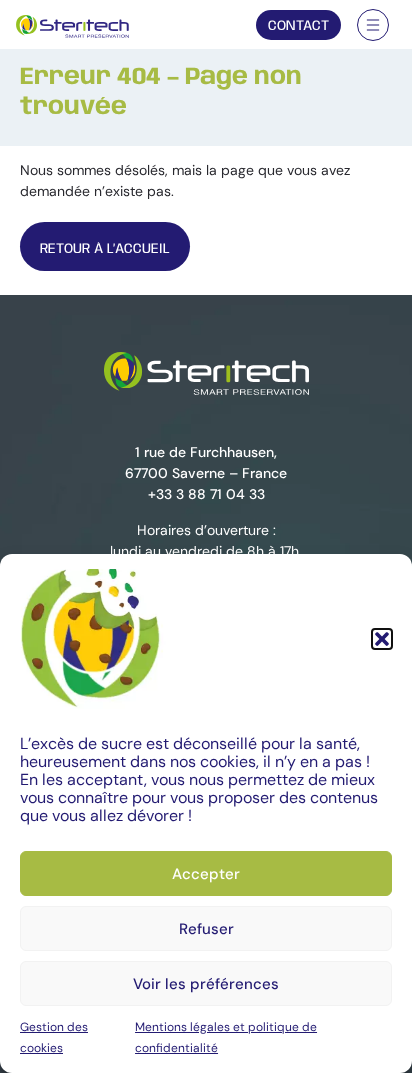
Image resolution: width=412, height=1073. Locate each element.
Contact (298, 26)
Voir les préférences (206, 984)
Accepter (206, 874)
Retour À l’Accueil (105, 249)
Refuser (206, 929)
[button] (382, 639)
